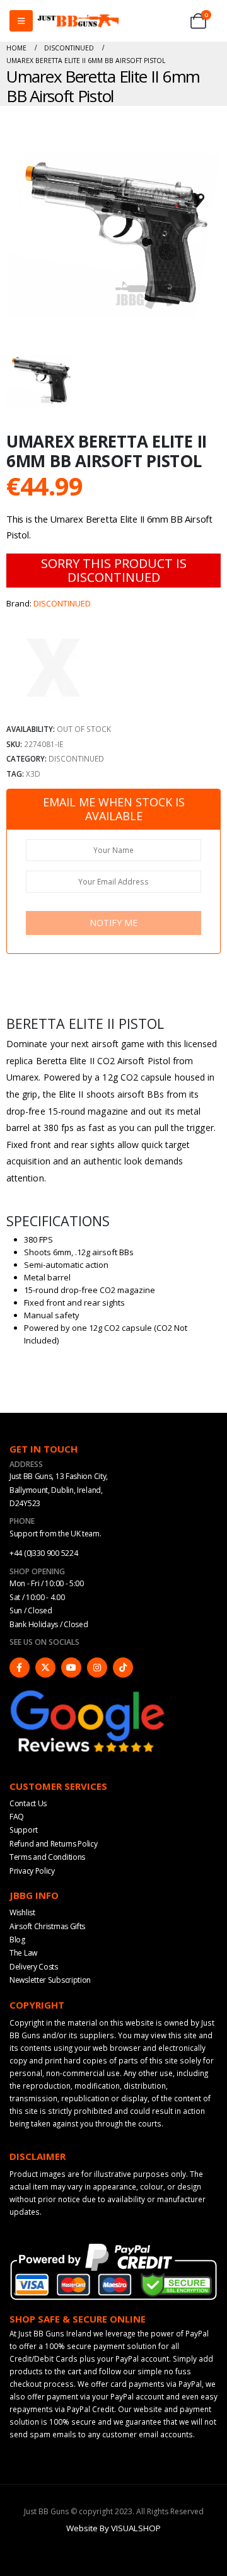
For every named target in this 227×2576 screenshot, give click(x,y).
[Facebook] (20, 1668)
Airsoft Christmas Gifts (47, 1926)
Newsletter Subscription (50, 1980)
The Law (23, 1953)
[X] (45, 1668)
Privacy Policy (32, 1871)
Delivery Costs (34, 1967)
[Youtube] (71, 1668)
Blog (17, 1940)
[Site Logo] (78, 21)
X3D (33, 774)
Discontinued (76, 758)
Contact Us (28, 1803)
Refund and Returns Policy (54, 1844)
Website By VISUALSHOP (113, 2528)
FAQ (17, 1817)
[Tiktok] (123, 1668)
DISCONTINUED (62, 603)
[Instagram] (97, 1668)
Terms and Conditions (47, 1857)
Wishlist (22, 1912)
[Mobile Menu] (21, 21)
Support (24, 1830)
